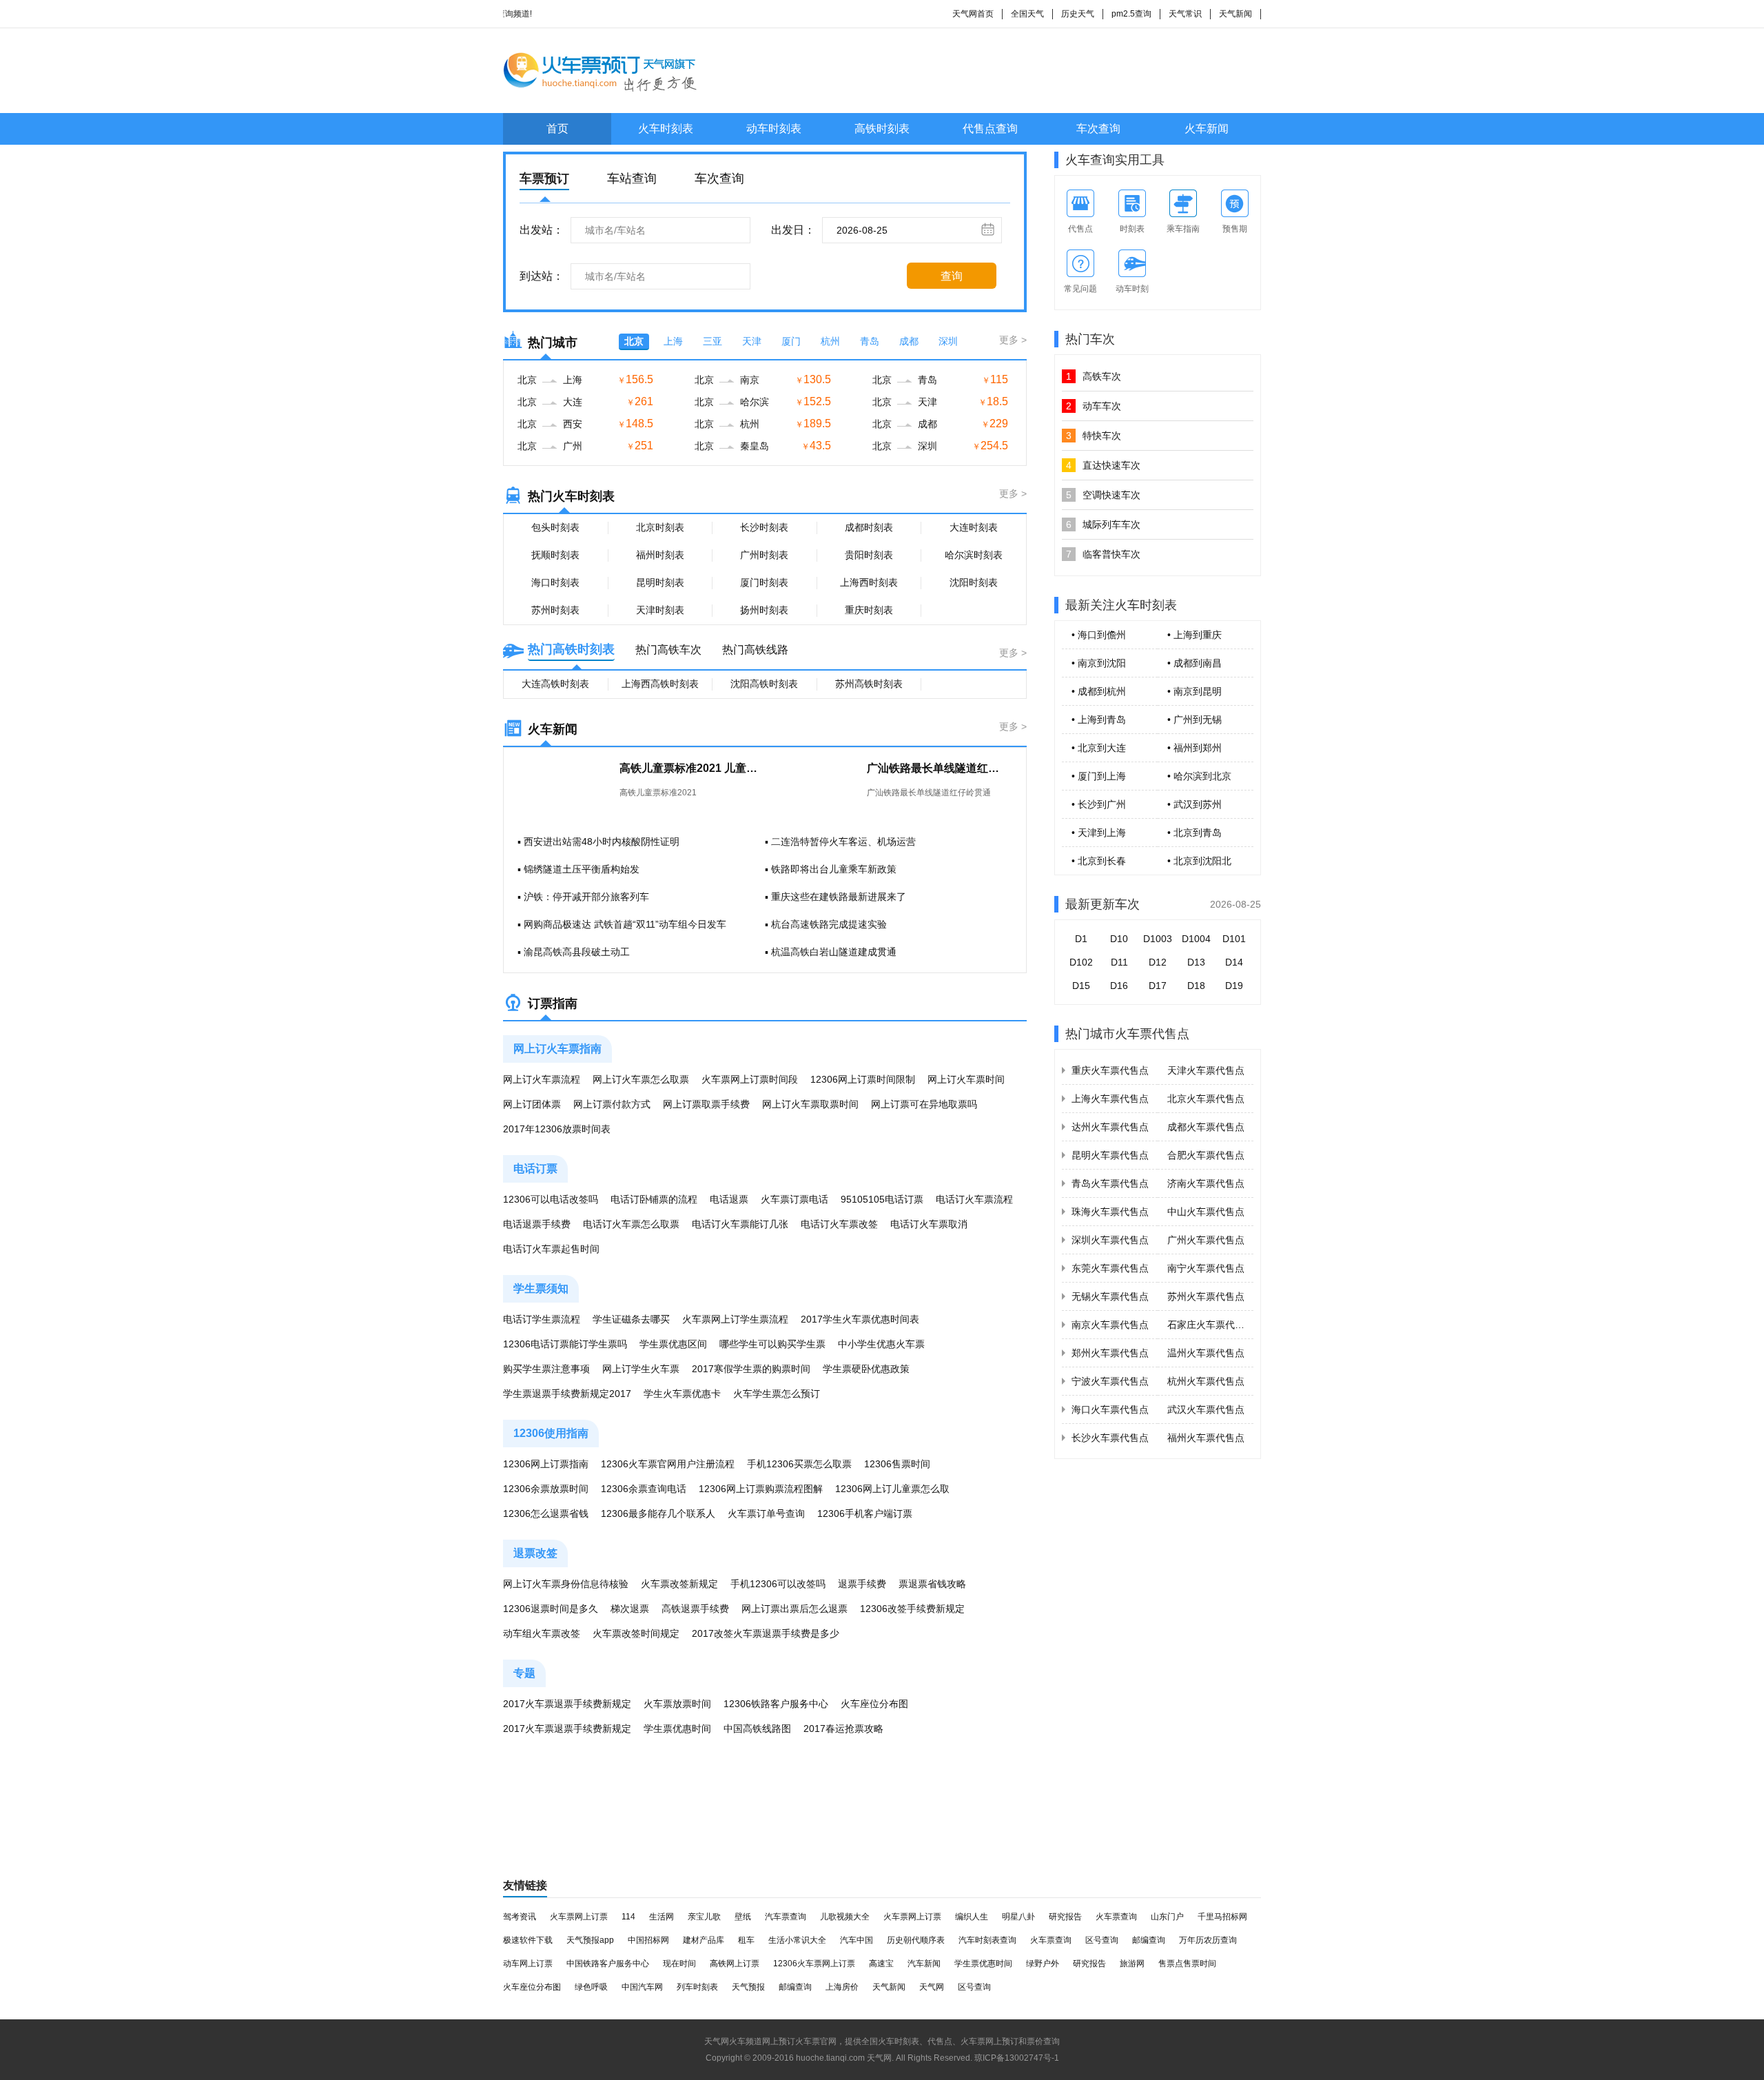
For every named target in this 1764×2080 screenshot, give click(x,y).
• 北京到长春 (1099, 861)
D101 (1234, 939)
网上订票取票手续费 (706, 1104)
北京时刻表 (660, 527)
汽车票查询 (786, 1917)
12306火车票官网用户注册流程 (668, 1464)
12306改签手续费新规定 (912, 1609)
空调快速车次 (1103, 495)
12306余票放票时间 (546, 1489)
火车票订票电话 (794, 1199)
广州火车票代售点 (1206, 1240)
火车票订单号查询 (766, 1513)
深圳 (948, 341)
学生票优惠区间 (673, 1344)
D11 (1119, 962)
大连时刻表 (974, 527)
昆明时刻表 (660, 582)
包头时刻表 (555, 527)
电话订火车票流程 (974, 1199)
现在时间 (679, 1964)
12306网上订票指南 (546, 1464)
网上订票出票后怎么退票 (794, 1609)
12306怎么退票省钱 (546, 1513)
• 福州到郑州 (1194, 748)
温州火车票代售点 (1206, 1353)
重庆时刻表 (869, 610)
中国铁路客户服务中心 (608, 1964)
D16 (1119, 986)
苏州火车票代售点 (1206, 1296)
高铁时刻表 (882, 129)
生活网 (661, 1917)
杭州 (830, 341)
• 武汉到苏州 (1194, 804)
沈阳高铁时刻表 (764, 684)
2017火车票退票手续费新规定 (567, 1704)
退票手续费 (862, 1584)
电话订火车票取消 (929, 1224)
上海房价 (842, 1987)
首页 (557, 129)
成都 (909, 341)
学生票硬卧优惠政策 (866, 1369)
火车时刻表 (666, 129)
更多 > (1013, 340)
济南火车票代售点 (1206, 1183)
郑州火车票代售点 (1110, 1353)
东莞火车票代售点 (1110, 1268)
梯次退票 (630, 1609)
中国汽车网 (642, 1987)
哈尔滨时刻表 (974, 555)
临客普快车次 (1103, 554)
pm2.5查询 (1131, 14)
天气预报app (590, 1940)
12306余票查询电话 (644, 1489)
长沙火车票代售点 (1110, 1438)
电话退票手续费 (537, 1224)
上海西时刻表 (869, 582)
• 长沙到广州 (1099, 804)
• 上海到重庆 (1194, 635)
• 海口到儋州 (1099, 635)
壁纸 (743, 1917)
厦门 (791, 341)
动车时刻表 (774, 129)
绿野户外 (1043, 1964)
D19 (1234, 986)
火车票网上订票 (579, 1917)
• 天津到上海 (1099, 833)
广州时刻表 (764, 555)
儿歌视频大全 (845, 1917)
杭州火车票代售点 (1206, 1381)
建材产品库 (704, 1940)
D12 (1158, 962)
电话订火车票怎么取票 (631, 1224)
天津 (752, 341)
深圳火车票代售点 (1110, 1240)
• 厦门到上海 (1099, 776)
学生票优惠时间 (677, 1729)
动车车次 (1094, 406)
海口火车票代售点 (1110, 1409)
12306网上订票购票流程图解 (761, 1489)
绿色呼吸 (591, 1987)
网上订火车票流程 (542, 1079)
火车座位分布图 (874, 1704)
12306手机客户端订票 (865, 1513)
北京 (634, 341)
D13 (1196, 962)
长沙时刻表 (764, 527)
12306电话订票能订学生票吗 (565, 1344)
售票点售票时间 (1187, 1964)
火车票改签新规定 (679, 1584)
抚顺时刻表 (555, 555)
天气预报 (748, 1987)
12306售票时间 (897, 1464)
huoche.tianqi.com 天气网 (844, 2058)
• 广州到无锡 (1194, 720)
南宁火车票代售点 (1206, 1268)
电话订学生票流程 (542, 1319)
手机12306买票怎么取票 (799, 1464)
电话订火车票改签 (839, 1224)
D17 (1158, 986)
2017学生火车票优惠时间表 (860, 1319)
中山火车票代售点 (1206, 1212)
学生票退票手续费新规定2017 (567, 1394)
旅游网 (1132, 1964)
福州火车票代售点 (1206, 1438)
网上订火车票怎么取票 (641, 1079)
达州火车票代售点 (1110, 1127)
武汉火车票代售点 (1206, 1409)
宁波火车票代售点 (1110, 1381)
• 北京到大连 (1099, 748)
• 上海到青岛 (1099, 720)
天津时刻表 (660, 610)
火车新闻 (1207, 129)
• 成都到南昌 (1194, 663)
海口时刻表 (555, 582)
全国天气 (1027, 14)
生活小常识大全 (797, 1940)
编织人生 (972, 1917)
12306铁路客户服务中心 (776, 1704)
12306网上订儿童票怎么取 (892, 1489)
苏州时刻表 (555, 610)
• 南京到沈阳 (1099, 663)
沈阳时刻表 (974, 582)
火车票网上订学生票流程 (735, 1319)
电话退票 (729, 1199)
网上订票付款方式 (612, 1104)
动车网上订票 (528, 1964)
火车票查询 (1116, 1917)
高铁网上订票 (735, 1964)
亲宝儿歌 (704, 1917)
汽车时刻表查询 (987, 1940)
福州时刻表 (660, 555)
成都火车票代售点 (1206, 1127)
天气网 (932, 1987)
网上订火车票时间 (966, 1079)
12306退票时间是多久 (551, 1609)
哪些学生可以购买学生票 (772, 1344)
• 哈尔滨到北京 (1199, 776)
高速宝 (881, 1964)
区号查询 (1102, 1940)
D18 (1196, 986)
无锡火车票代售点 (1110, 1296)
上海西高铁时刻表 (660, 684)
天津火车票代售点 (1206, 1070)
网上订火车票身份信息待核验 (566, 1584)
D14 (1234, 962)
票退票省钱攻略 (932, 1584)
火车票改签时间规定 (636, 1633)
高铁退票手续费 (695, 1609)
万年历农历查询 (1208, 1940)
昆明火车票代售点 (1110, 1155)
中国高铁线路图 (757, 1729)
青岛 (870, 341)
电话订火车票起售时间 (551, 1249)
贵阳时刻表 (869, 555)
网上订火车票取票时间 (810, 1104)
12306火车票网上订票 (814, 1964)
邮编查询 (1149, 1940)
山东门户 (1167, 1917)
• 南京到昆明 (1194, 691)
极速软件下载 (528, 1940)
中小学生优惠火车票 (881, 1344)
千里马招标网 (1222, 1917)
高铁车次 (1094, 376)
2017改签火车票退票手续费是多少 (766, 1633)
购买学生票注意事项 (546, 1369)
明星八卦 (1018, 1917)
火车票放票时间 (677, 1704)
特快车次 (1094, 436)
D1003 (1158, 939)
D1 (1081, 939)
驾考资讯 (520, 1917)
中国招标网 (648, 1940)
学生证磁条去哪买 (631, 1319)
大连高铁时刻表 (555, 684)
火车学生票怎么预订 (777, 1394)
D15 (1081, 986)
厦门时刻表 (764, 582)
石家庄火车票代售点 (1211, 1325)
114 (628, 1917)
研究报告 (1065, 1917)
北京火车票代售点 (1206, 1099)
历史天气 (1078, 14)
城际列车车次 (1103, 524)
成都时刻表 (869, 527)
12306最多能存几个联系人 (658, 1513)
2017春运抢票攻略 (843, 1729)
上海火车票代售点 (1110, 1099)
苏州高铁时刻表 (869, 684)
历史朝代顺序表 (916, 1940)
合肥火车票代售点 (1206, 1155)
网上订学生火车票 (641, 1369)
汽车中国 (857, 1940)
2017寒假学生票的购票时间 (751, 1369)
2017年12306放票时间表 (557, 1129)
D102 (1081, 962)
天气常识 (1185, 14)
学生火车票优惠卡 (682, 1394)
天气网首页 (973, 14)
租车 (746, 1940)
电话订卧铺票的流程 (654, 1199)
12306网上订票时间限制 (863, 1079)
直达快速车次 (1103, 465)
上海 (673, 341)
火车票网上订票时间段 (750, 1079)
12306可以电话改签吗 (551, 1199)
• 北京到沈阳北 (1199, 861)
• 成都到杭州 (1099, 691)
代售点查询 (990, 129)
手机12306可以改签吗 (778, 1584)
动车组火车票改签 (542, 1633)
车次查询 (1098, 129)
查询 (952, 276)
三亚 (712, 341)
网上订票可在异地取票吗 (924, 1104)
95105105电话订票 (882, 1199)
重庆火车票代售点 (1110, 1070)
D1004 (1196, 939)
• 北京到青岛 (1194, 833)
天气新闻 (1235, 14)
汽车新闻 (924, 1964)
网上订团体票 (532, 1104)
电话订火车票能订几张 (740, 1224)
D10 (1119, 939)
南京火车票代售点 (1110, 1325)
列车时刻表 (697, 1987)
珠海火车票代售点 (1110, 1212)
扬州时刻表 (764, 610)
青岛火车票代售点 (1110, 1183)
